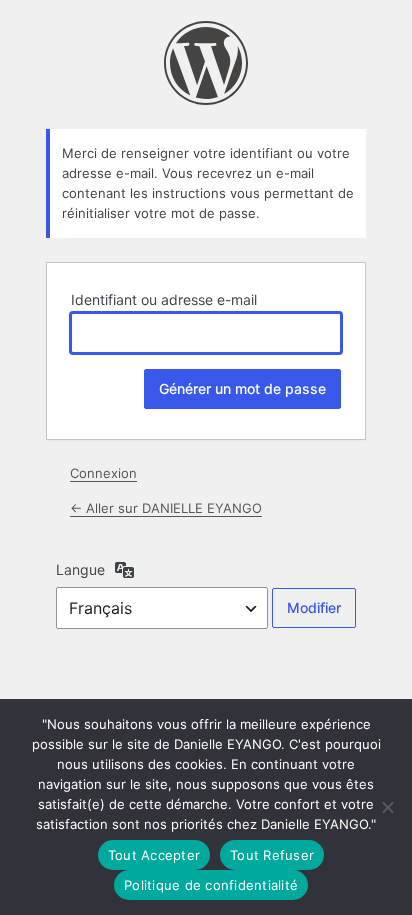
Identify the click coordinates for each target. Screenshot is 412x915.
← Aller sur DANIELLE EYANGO (166, 508)
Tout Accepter (154, 855)
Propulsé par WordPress (206, 63)
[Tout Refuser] (387, 807)
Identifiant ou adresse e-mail (164, 299)
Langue (80, 569)
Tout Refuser (272, 855)
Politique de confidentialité (211, 885)
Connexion (103, 473)
